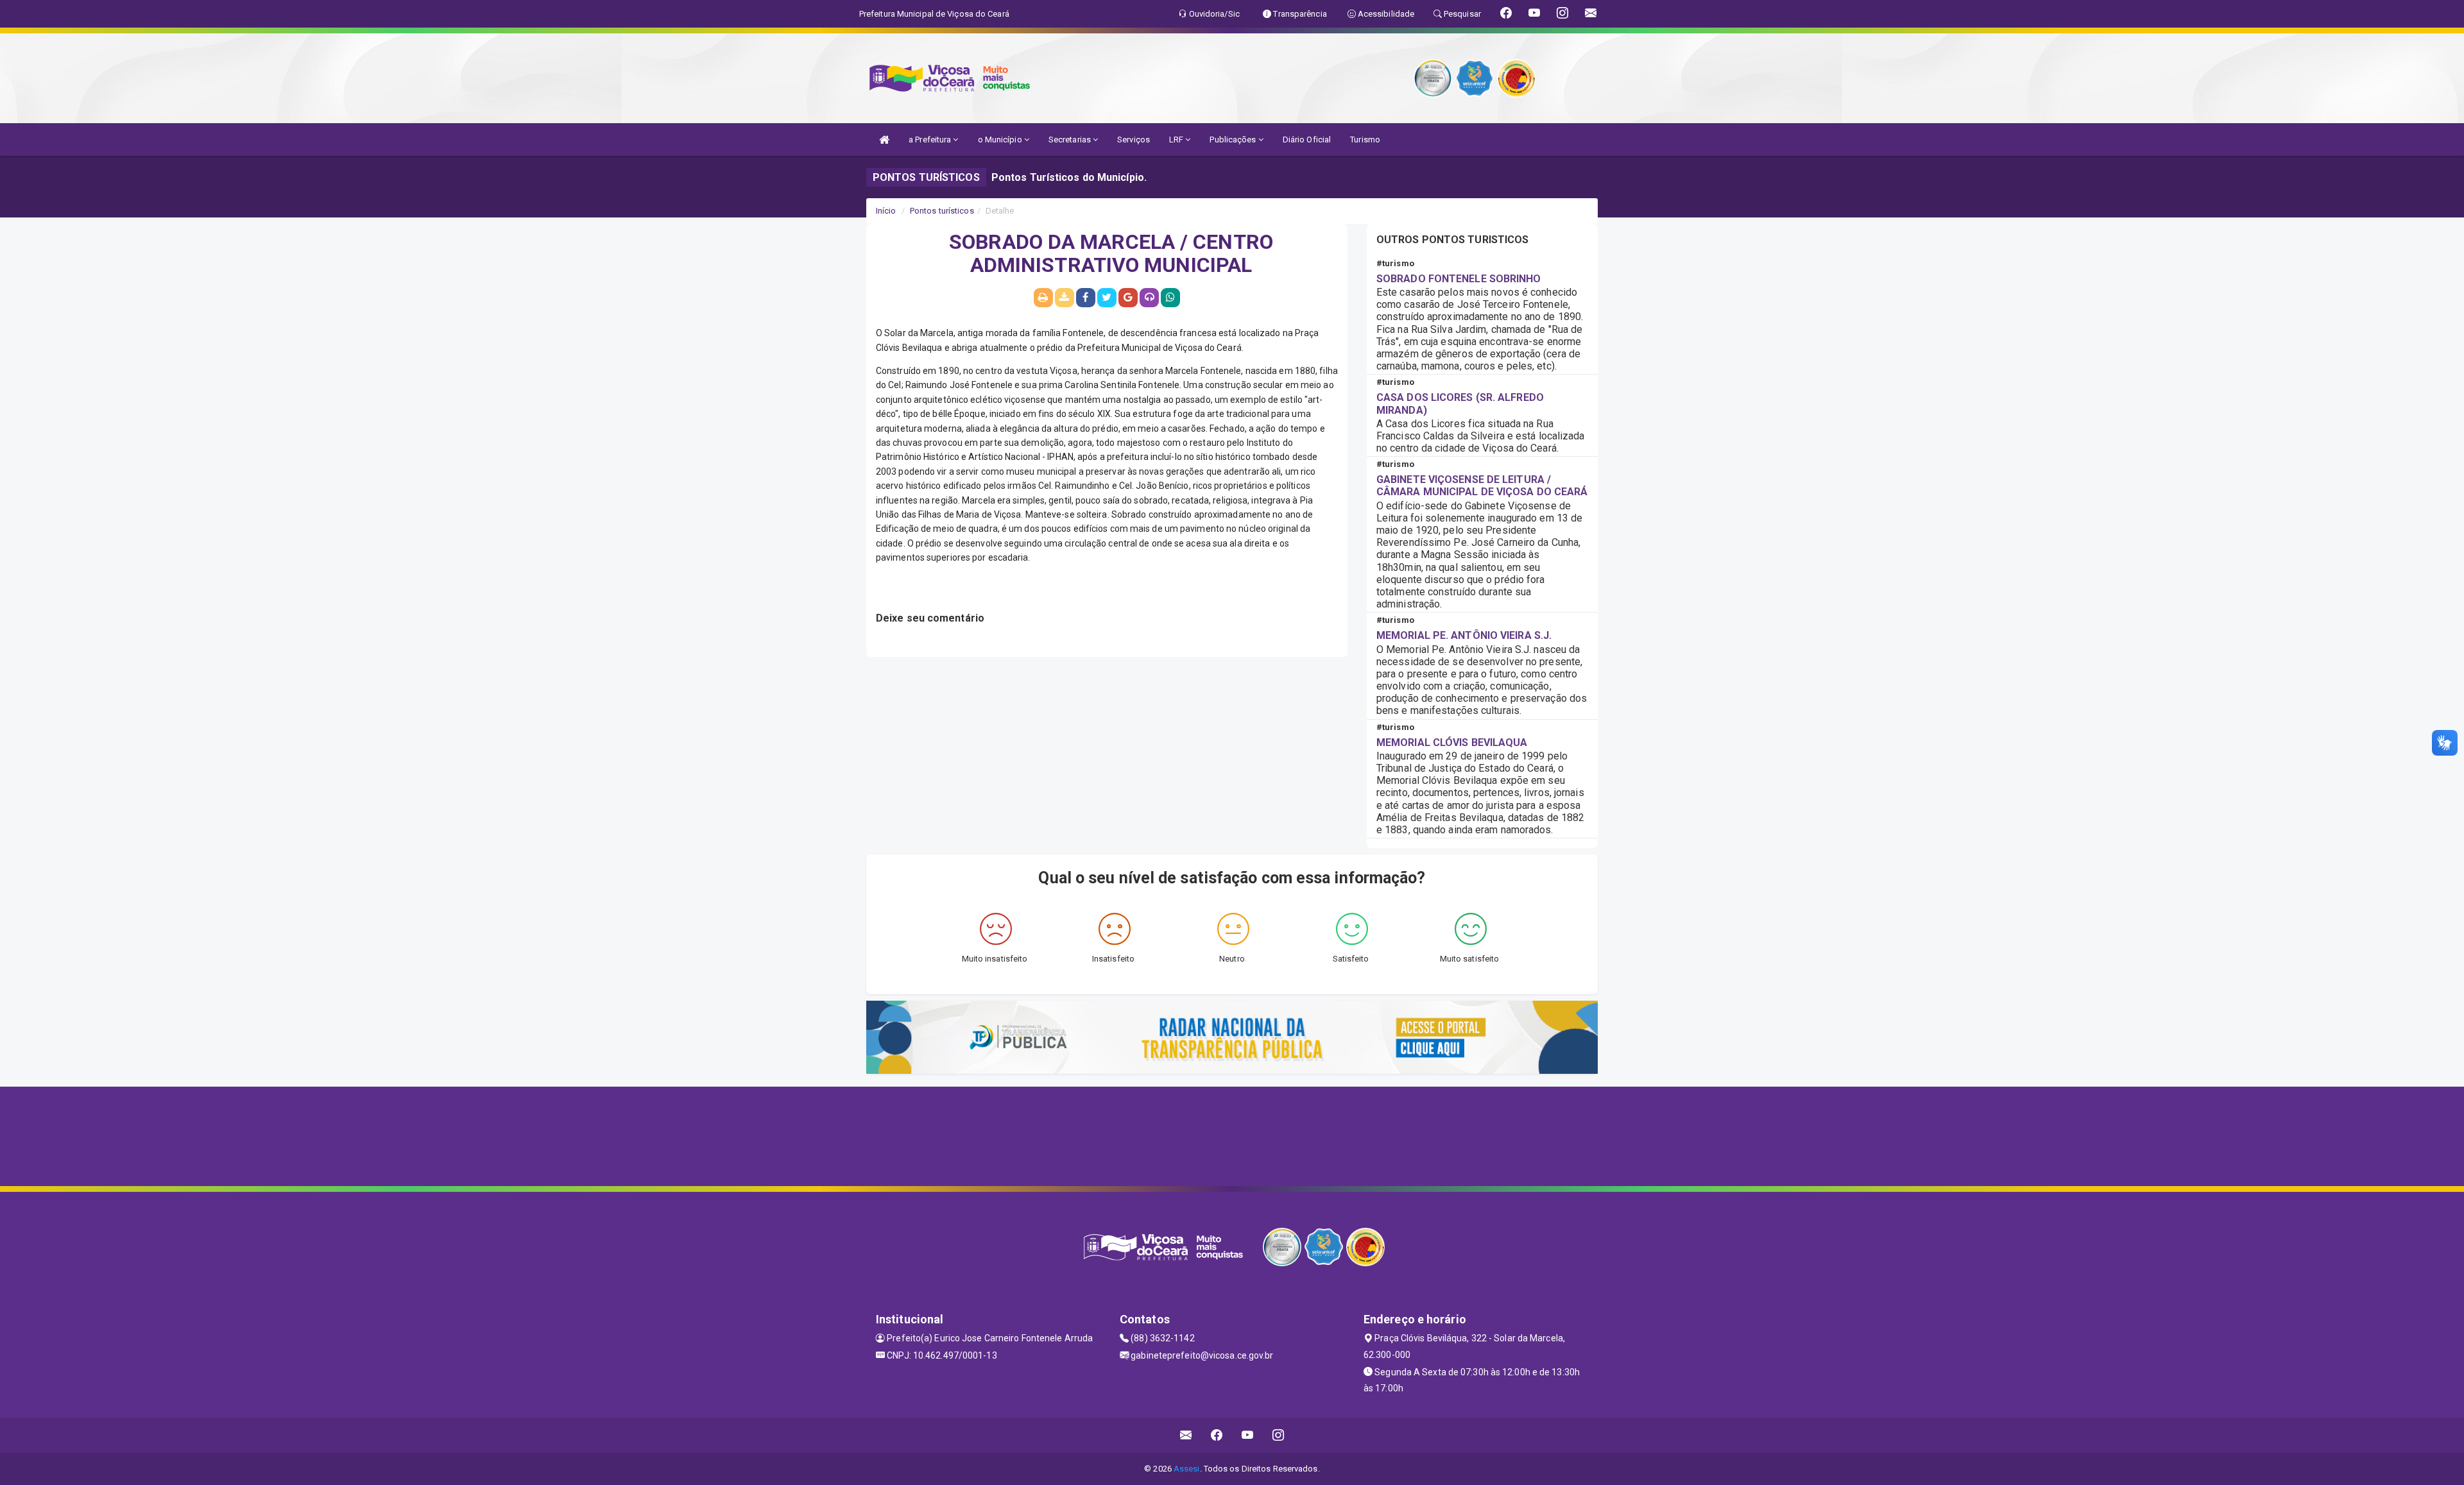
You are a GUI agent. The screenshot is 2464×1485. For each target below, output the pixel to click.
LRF (1177, 140)
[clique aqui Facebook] (1217, 1435)
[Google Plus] (1128, 298)
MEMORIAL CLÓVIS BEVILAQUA (1452, 742)
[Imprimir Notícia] (1043, 298)
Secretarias (1071, 140)
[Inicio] (884, 140)
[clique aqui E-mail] (1186, 1435)
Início (886, 211)
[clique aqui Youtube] (1248, 1435)
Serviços (1134, 140)
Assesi (1187, 1469)
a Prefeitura (931, 140)
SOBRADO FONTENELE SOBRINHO (1459, 279)
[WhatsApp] (1170, 298)
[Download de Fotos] (1065, 298)
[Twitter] (1107, 298)
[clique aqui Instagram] (1279, 1435)
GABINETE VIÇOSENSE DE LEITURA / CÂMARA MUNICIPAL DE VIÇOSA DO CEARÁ (1482, 486)
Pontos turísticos (942, 211)
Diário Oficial (1307, 140)
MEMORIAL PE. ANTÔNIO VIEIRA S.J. (1464, 635)
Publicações (1234, 140)
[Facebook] (1086, 298)
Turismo (1365, 140)
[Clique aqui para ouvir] (1149, 298)
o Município (1001, 140)
